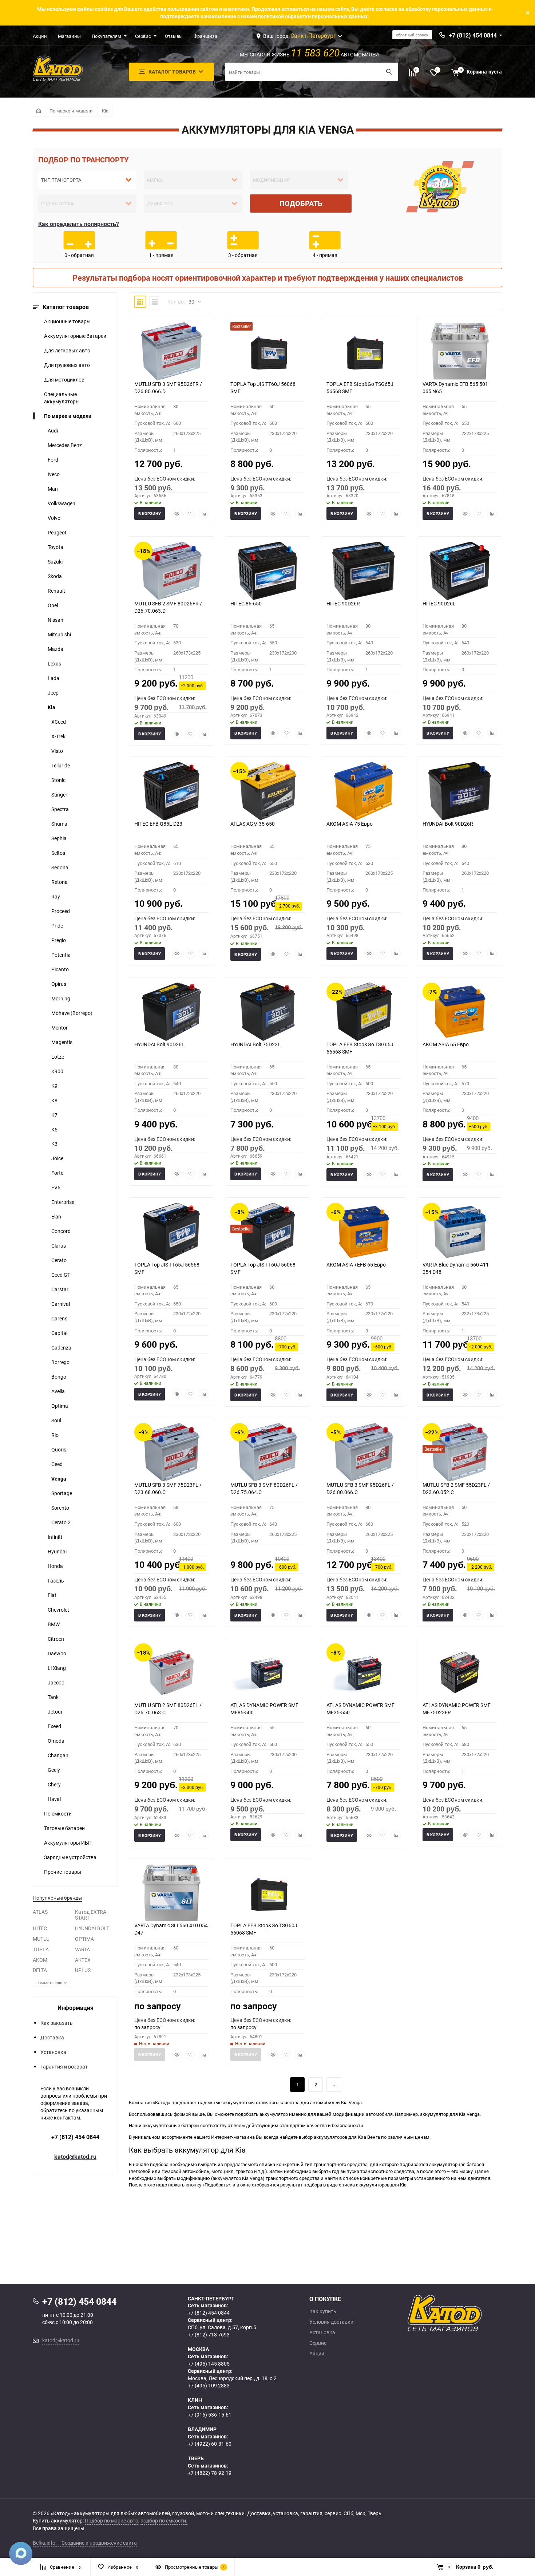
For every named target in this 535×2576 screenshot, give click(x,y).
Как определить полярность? (79, 224)
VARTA (82, 1949)
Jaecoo (56, 1682)
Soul (56, 1420)
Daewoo (57, 1653)
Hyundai (57, 1551)
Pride (57, 926)
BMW (54, 1624)
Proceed (61, 911)
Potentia (61, 955)
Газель (56, 1581)
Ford (53, 460)
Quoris (59, 1449)
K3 (54, 1144)
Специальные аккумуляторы (62, 398)
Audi (53, 430)
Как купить (323, 2311)
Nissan (56, 620)
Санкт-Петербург (313, 36)
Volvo (54, 518)
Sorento (60, 1508)
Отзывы (174, 36)
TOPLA (41, 1949)
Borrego (60, 1362)
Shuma (59, 824)
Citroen (56, 1639)
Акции (40, 36)
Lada (53, 678)
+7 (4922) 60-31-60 (210, 2444)
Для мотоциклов (64, 380)
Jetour (55, 1712)
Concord (61, 1231)
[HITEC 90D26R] (364, 571)
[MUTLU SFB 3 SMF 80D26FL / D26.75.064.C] (267, 1452)
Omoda (56, 1741)
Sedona (60, 867)
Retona (60, 882)
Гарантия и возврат (64, 2067)
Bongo (59, 1377)
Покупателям (106, 36)
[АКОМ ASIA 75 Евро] (364, 791)
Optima (60, 1406)
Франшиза (205, 36)
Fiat (52, 1595)
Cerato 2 (61, 1522)
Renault (56, 591)
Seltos (58, 853)
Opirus (59, 984)
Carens (59, 1318)
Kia (105, 111)
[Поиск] (389, 72)
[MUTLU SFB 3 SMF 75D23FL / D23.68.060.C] (171, 1452)
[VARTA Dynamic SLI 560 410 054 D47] (171, 1893)
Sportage (62, 1493)
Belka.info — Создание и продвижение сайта (85, 2543)
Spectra (60, 809)
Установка (53, 2052)
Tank (53, 1697)
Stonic (58, 780)
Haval (54, 1799)
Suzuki (55, 562)
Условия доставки (331, 2322)
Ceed (57, 1464)
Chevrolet (58, 1610)
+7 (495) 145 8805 (209, 2364)
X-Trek (58, 736)
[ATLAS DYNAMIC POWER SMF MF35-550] (364, 1672)
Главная (38, 111)
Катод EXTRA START (91, 1915)
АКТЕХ (83, 1960)
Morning (61, 998)
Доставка (52, 2037)
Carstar (60, 1289)
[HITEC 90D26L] (460, 571)
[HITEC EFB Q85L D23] (171, 791)
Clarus (59, 1246)
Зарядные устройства (70, 1857)
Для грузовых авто (67, 365)
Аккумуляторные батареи (75, 336)
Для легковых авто (67, 350)
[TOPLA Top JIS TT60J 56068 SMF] (267, 351)
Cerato (59, 1260)
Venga (59, 1479)
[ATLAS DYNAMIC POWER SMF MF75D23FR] (460, 1672)
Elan (56, 1216)
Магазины (69, 36)
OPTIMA (84, 1939)
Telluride (61, 765)
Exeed (54, 1726)
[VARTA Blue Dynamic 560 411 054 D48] (460, 1232)
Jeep (53, 693)
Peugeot (57, 532)
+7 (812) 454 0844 (75, 2137)
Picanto (60, 969)
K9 (54, 1086)
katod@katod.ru (75, 2157)
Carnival (61, 1304)
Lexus (54, 663)
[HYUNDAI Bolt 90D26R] (460, 791)
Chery (54, 1784)
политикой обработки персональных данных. (314, 16)
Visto (57, 751)
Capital (59, 1333)
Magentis (62, 1042)
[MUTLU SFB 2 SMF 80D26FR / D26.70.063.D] (171, 571)
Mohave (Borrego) (72, 1013)
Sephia (59, 838)
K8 (54, 1100)
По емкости (58, 1814)
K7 (54, 1115)
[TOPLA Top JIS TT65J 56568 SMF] (171, 1232)
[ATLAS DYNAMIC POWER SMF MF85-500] (267, 1672)
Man (53, 489)
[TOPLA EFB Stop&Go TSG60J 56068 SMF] (267, 1893)
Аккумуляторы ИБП (68, 1843)
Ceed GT (61, 1275)
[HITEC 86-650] (267, 571)
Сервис (143, 36)
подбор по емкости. (164, 2520)
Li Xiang (57, 1668)
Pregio (59, 940)
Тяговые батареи (64, 1828)
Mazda (56, 649)
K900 (57, 1071)
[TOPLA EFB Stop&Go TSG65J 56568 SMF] (364, 351)
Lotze (58, 1057)
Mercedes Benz (65, 445)
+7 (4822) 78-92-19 (210, 2473)
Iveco (54, 474)
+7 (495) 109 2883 (209, 2385)
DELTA (40, 1970)
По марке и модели (71, 111)
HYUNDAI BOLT (92, 1928)
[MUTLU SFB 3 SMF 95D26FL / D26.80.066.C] (364, 1452)
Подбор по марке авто (112, 2520)
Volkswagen (62, 503)
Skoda (55, 576)
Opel (53, 605)
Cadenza (61, 1348)
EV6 (56, 1187)
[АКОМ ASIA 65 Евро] (460, 1012)
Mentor (60, 1028)
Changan (58, 1755)
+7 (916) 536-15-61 (210, 2415)
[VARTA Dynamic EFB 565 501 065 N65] (460, 351)
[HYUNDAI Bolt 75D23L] (267, 1012)
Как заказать (57, 2023)
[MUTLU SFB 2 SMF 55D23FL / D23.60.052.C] (460, 1452)
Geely (54, 1770)
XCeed (59, 722)
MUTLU (41, 1939)
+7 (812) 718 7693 (209, 2334)
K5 (54, 1129)
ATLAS (40, 1912)
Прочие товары (63, 1872)
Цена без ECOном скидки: (165, 479)
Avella (58, 1391)
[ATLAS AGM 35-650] (267, 791)
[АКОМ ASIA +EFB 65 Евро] (364, 1232)
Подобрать (301, 203)
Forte (57, 1173)
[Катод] (471, 2313)
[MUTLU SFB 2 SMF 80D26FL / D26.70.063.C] (171, 1672)
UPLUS (83, 1970)
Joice (57, 1158)
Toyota (56, 547)
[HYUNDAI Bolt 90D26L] (171, 1012)
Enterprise (63, 1202)
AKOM (40, 1960)
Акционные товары (67, 321)
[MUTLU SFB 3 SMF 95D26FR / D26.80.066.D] (171, 351)
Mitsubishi (59, 634)
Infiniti (55, 1537)
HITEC (40, 1928)
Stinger (59, 795)
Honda (55, 1566)
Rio (55, 1435)
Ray (56, 896)
